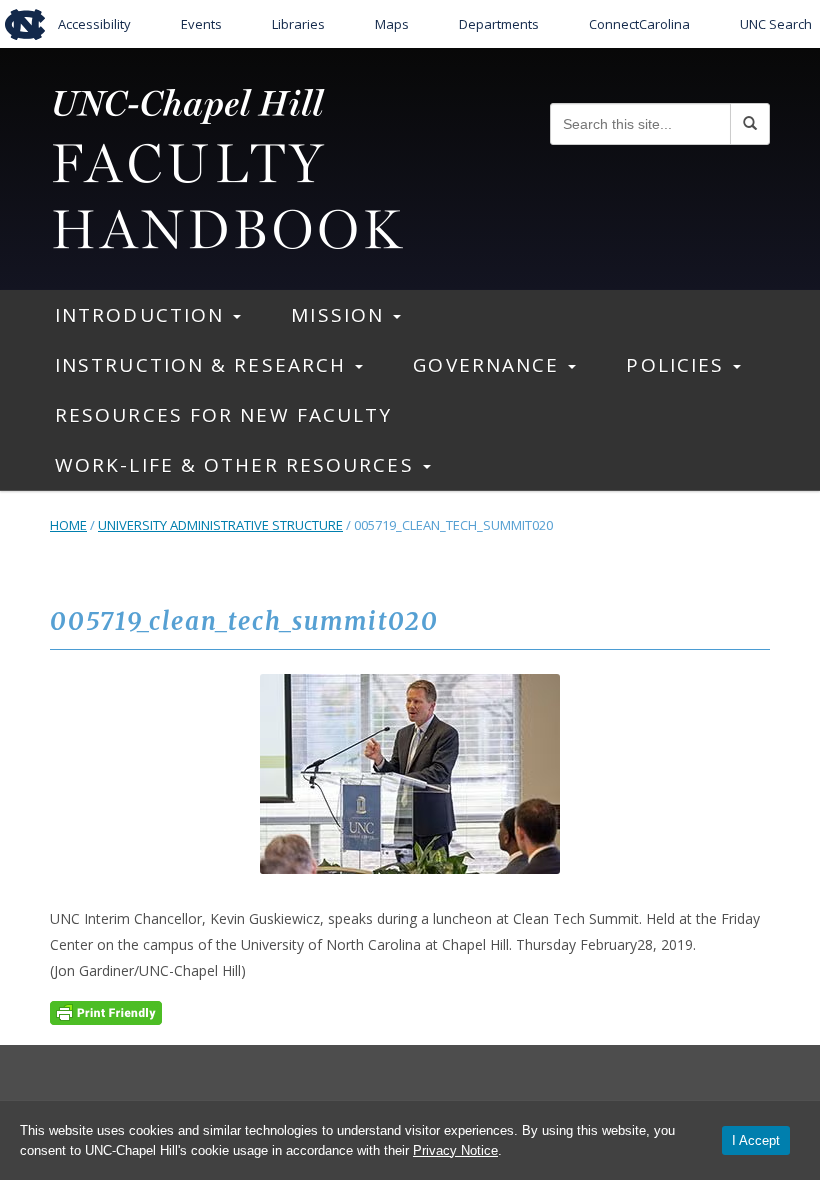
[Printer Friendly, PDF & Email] (106, 1010)
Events (201, 24)
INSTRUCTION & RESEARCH (204, 365)
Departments (499, 24)
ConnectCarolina (639, 24)
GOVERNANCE (489, 365)
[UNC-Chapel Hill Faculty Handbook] (227, 166)
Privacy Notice (455, 1150)
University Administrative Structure (220, 525)
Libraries (298, 24)
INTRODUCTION (143, 315)
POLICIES (678, 365)
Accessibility (94, 24)
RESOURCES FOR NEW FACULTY (224, 415)
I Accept (756, 1140)
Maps (392, 24)
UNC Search (776, 24)
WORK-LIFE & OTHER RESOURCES (238, 465)
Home (68, 525)
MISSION (341, 315)
